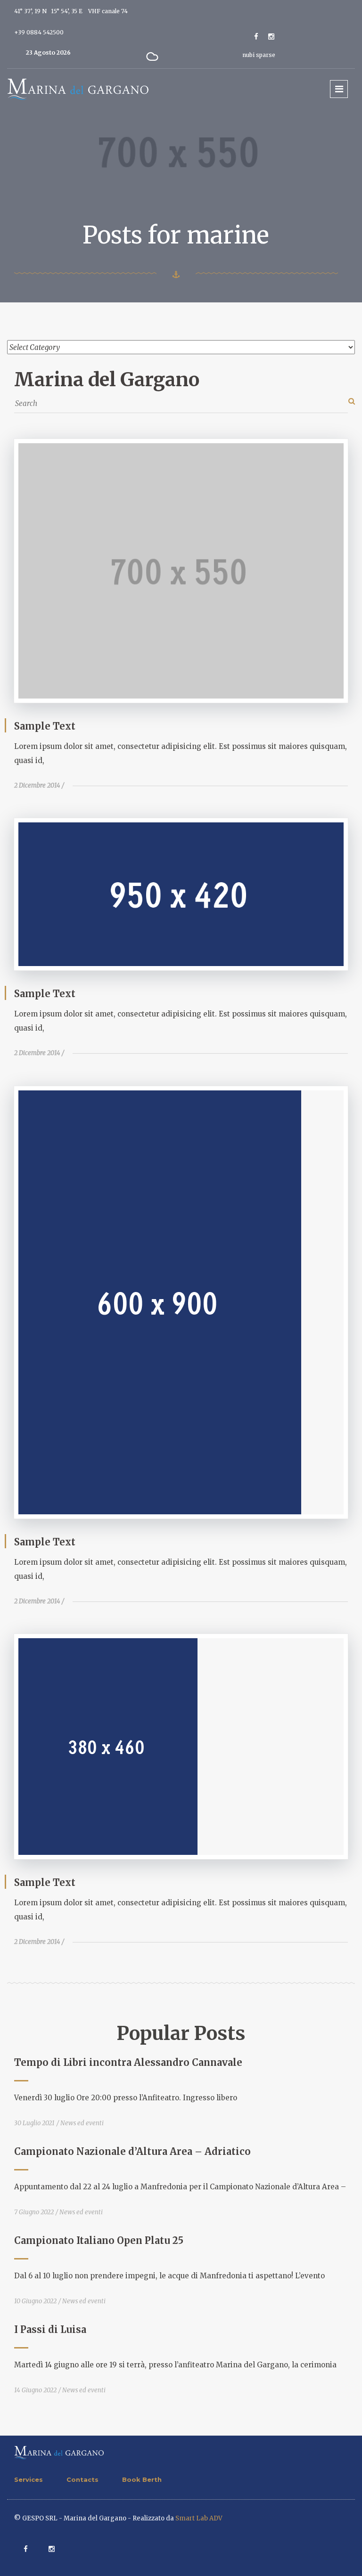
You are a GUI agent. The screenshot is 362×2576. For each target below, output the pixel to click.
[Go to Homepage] (78, 89)
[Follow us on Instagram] (271, 37)
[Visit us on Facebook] (256, 37)
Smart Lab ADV (199, 2518)
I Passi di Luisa (50, 2329)
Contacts (82, 2479)
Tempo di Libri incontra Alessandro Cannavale (128, 2062)
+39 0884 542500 (39, 32)
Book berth (142, 2479)
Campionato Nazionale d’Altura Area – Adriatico (132, 2151)
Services (29, 2479)
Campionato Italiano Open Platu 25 (99, 2240)
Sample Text (45, 726)
